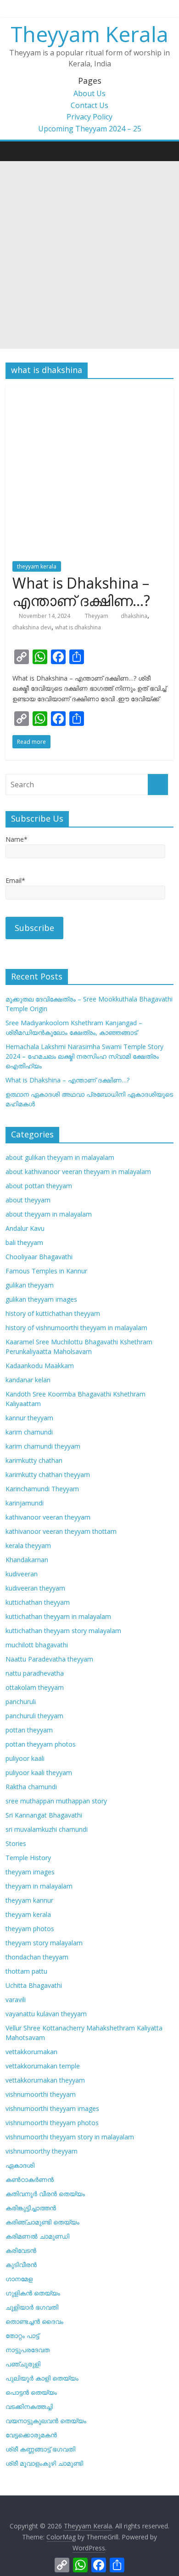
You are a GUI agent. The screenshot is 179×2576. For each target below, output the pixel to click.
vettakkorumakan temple (43, 2066)
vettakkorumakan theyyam (45, 2080)
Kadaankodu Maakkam (40, 1366)
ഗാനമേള (19, 2279)
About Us (89, 93)
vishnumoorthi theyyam (41, 2094)
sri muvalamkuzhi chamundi (47, 1829)
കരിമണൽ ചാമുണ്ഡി (37, 2236)
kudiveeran (22, 1574)
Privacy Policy (89, 117)
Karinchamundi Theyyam (42, 1489)
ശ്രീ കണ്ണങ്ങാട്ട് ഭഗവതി (40, 2449)
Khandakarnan (27, 1560)
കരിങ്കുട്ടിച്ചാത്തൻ (31, 2208)
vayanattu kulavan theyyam (46, 2014)
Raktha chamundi (31, 1787)
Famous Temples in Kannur (46, 1271)
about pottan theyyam (39, 1186)
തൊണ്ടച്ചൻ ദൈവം (34, 2321)
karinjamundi (25, 1503)
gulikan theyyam (30, 1285)
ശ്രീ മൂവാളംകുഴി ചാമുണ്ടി (44, 2463)
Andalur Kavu (25, 1228)
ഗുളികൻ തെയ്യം (33, 2293)
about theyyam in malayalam (49, 1214)
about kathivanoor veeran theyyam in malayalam (78, 1172)
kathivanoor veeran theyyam (48, 1517)
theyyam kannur (29, 1900)
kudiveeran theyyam (35, 1588)
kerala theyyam (28, 1545)
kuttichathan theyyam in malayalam (58, 1616)
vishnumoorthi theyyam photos (52, 2123)
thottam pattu (26, 1971)
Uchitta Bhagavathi (34, 1985)
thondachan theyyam (37, 1957)
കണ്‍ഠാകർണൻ (30, 2179)
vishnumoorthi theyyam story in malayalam (70, 2137)
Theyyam (97, 616)
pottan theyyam (29, 1730)
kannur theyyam (29, 1418)
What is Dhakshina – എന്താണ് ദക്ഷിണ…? (81, 592)
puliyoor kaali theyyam (39, 1772)
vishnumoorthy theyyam (42, 2151)
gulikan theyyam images (41, 1299)
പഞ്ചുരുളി (23, 2364)
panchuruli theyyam (34, 1716)
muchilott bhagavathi (37, 1645)
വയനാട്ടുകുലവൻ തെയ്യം (46, 2421)
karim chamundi (29, 1432)
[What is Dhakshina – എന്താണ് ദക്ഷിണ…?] (90, 391)
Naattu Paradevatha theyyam (49, 1659)
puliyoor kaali (25, 1758)
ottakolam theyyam (35, 1687)
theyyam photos (30, 1929)
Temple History (28, 1858)
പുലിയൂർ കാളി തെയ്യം (42, 2378)
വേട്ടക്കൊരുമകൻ (31, 2435)
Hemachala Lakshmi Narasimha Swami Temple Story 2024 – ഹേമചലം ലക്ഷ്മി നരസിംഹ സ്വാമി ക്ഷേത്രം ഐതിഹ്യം (84, 1056)
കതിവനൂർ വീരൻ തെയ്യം (45, 2194)
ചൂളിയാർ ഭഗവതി (32, 2307)
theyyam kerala (37, 566)
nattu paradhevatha (35, 1673)
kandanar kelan (28, 1380)
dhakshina (134, 616)
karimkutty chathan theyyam (48, 1475)
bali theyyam (24, 1242)
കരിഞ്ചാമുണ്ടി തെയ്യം (42, 2222)
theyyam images (30, 1872)
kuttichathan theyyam (38, 1602)
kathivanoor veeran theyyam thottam (61, 1531)
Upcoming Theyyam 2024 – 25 (90, 129)
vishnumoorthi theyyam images (52, 2108)
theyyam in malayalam (39, 1886)
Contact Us (89, 105)
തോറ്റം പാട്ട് (22, 2335)
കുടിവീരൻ (21, 2265)
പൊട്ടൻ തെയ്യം (31, 2392)
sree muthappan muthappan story (56, 1801)
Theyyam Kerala (89, 34)
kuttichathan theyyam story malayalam (63, 1631)
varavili (16, 2000)
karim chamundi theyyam (43, 1446)
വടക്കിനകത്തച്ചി (29, 2406)
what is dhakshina (78, 627)
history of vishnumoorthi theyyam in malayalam (76, 1328)
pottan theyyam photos (41, 1744)
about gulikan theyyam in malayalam (60, 1157)
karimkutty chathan (34, 1460)
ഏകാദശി (20, 2165)
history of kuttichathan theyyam (53, 1313)
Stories (16, 1843)
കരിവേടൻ (21, 2250)
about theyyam (28, 1200)
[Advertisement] (89, 255)
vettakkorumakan (31, 2052)
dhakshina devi (32, 627)
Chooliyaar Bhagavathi (39, 1257)
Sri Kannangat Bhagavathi (44, 1815)
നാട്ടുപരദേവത (28, 2350)
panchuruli (21, 1702)
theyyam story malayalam (44, 1943)
